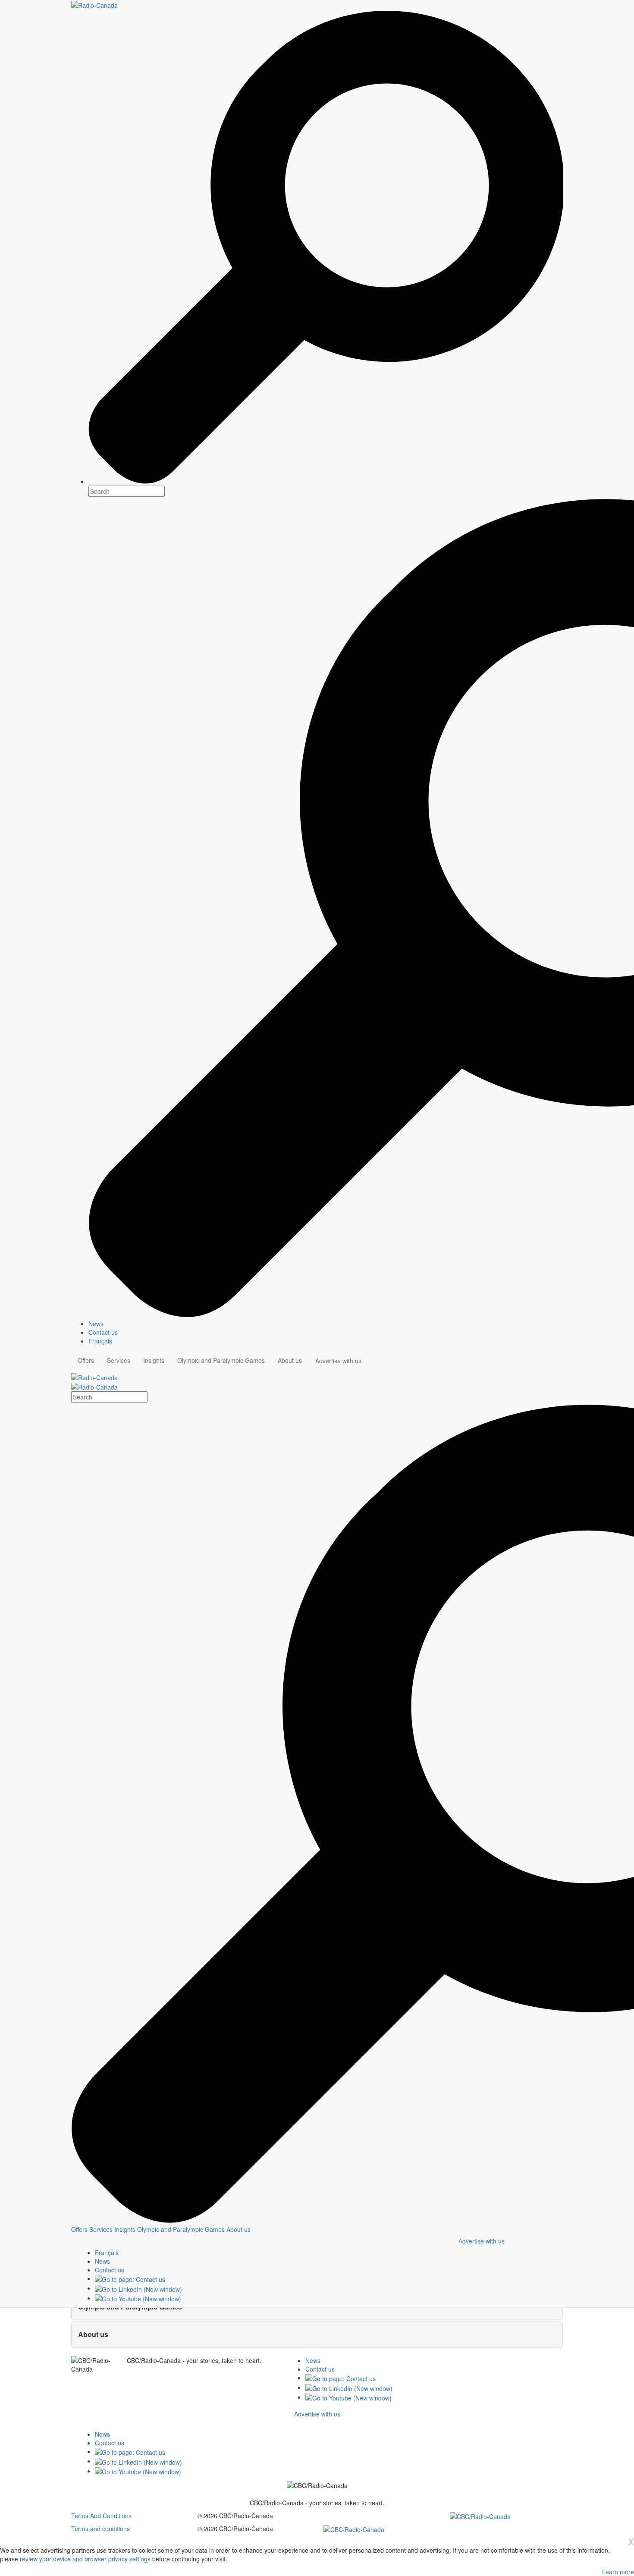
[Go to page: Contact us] (130, 2278)
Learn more (618, 2572)
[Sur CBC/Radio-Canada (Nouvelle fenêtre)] (480, 2516)
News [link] (96, 1324)
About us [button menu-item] (290, 1360)
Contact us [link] (103, 1332)
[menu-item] (79, 2229)
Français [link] (100, 1341)
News (313, 2360)
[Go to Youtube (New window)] (138, 2298)
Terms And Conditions (101, 2516)
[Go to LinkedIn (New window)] (138, 2288)
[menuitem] (326, 1324)
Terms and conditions (100, 2529)
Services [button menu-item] (119, 1360)
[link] (102, 2261)
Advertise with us (482, 2241)
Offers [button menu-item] (86, 1360)
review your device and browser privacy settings (85, 2559)
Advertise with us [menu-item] (338, 1361)
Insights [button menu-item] (154, 1360)
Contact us (320, 2369)
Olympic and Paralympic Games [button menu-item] (221, 1360)
